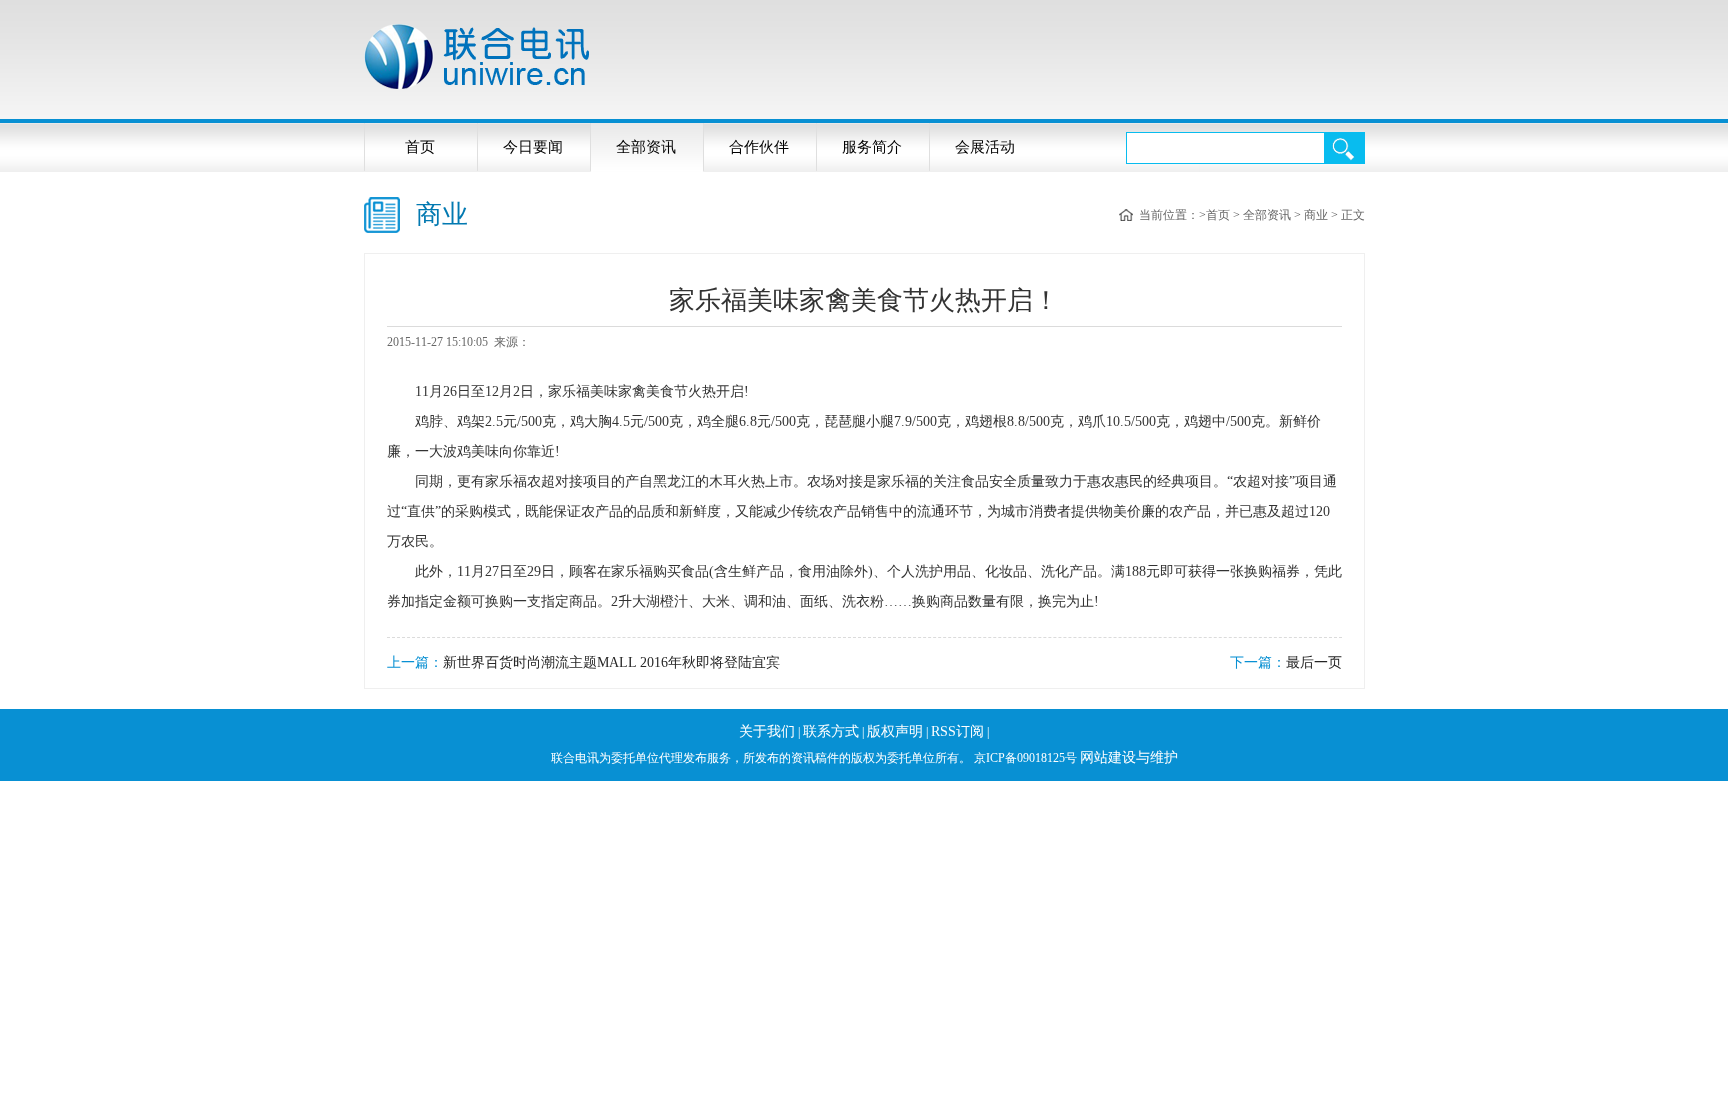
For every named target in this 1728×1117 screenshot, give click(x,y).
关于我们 (767, 731)
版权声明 (895, 731)
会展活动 (985, 147)
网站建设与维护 (1129, 757)
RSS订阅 (957, 731)
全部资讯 (646, 147)
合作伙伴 (759, 147)
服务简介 (872, 147)
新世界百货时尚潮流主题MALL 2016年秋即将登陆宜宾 (611, 662)
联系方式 (831, 731)
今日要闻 (533, 147)
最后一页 (1314, 662)
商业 (1316, 215)
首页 (420, 147)
